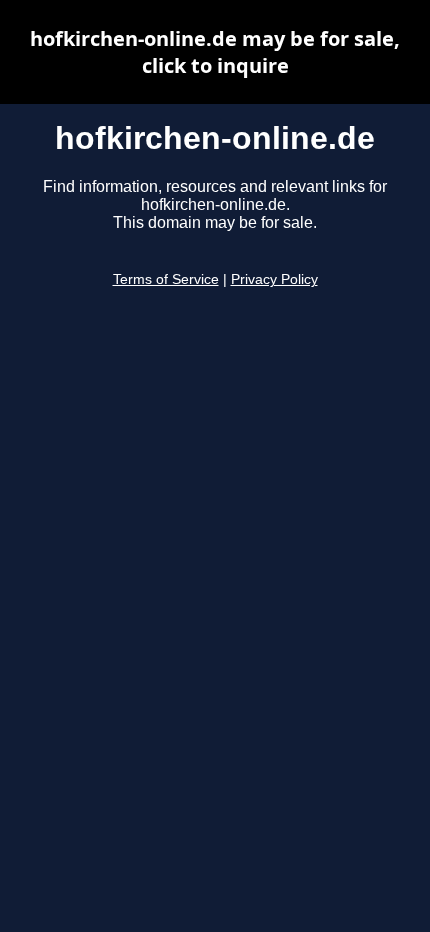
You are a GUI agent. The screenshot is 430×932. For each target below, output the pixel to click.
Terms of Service (166, 279)
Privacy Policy (274, 279)
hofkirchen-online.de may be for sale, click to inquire (215, 52)
